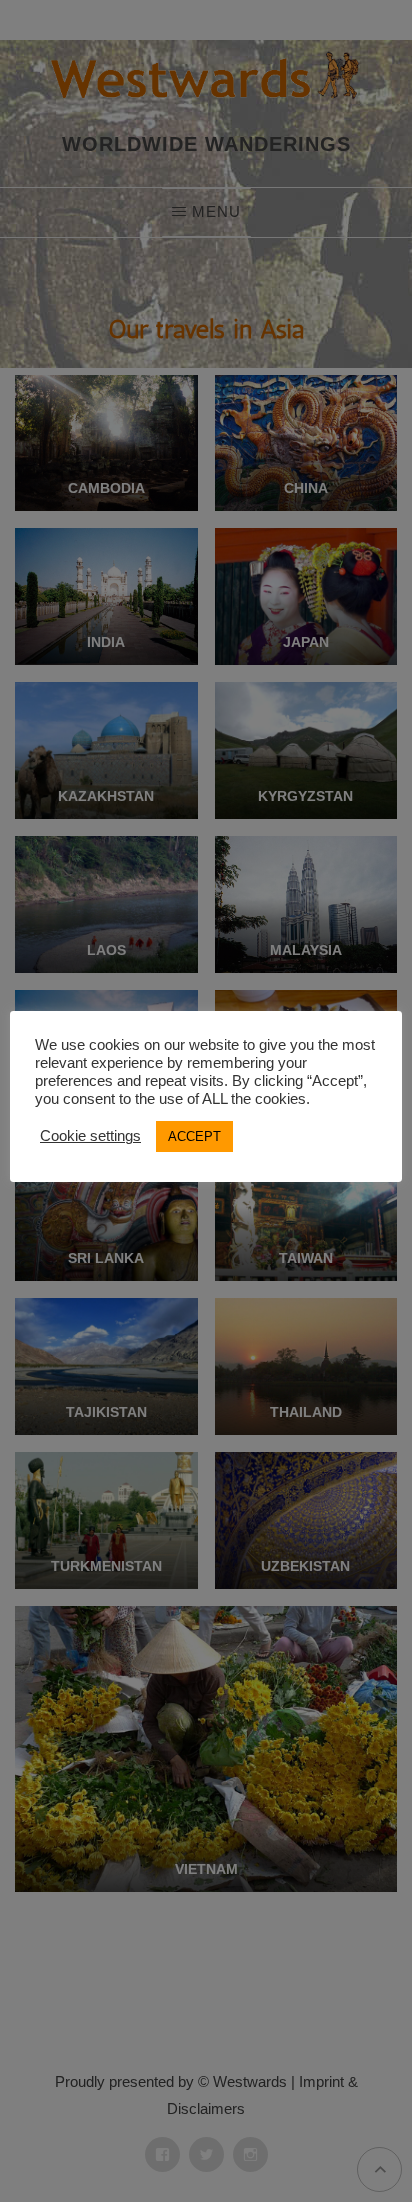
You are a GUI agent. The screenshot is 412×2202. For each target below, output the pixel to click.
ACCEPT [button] (194, 1136)
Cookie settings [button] (90, 1136)
